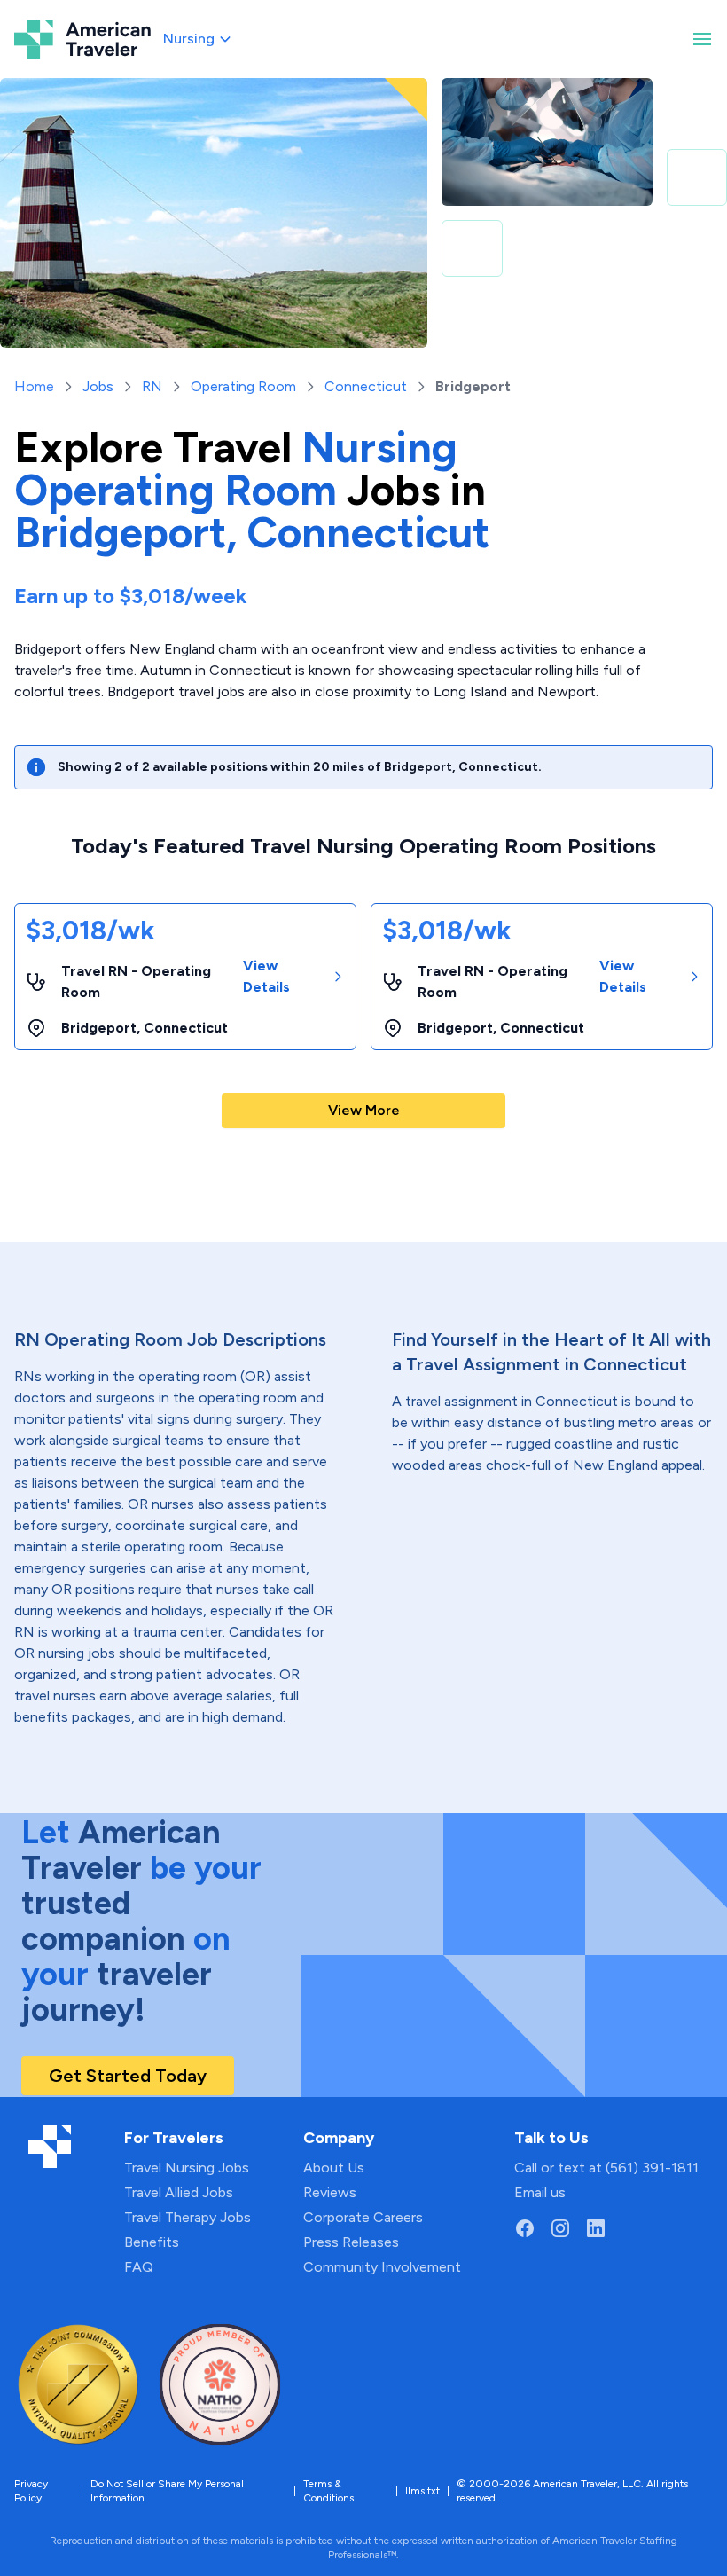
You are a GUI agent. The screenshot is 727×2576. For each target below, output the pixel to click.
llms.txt (422, 2491)
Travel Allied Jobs (179, 2192)
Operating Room (243, 386)
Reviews (330, 2192)
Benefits (152, 2242)
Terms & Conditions (328, 2491)
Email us (540, 2192)
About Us (334, 2168)
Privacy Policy (31, 2491)
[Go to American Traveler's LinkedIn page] (596, 2228)
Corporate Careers (363, 2217)
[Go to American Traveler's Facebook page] (525, 2228)
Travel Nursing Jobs (187, 2168)
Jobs (98, 386)
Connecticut (366, 386)
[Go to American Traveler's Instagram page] (560, 2228)
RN (152, 386)
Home (34, 386)
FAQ (139, 2267)
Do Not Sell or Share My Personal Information (167, 2491)
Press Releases (351, 2242)
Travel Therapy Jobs (188, 2217)
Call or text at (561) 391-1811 (606, 2168)
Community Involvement (382, 2267)
